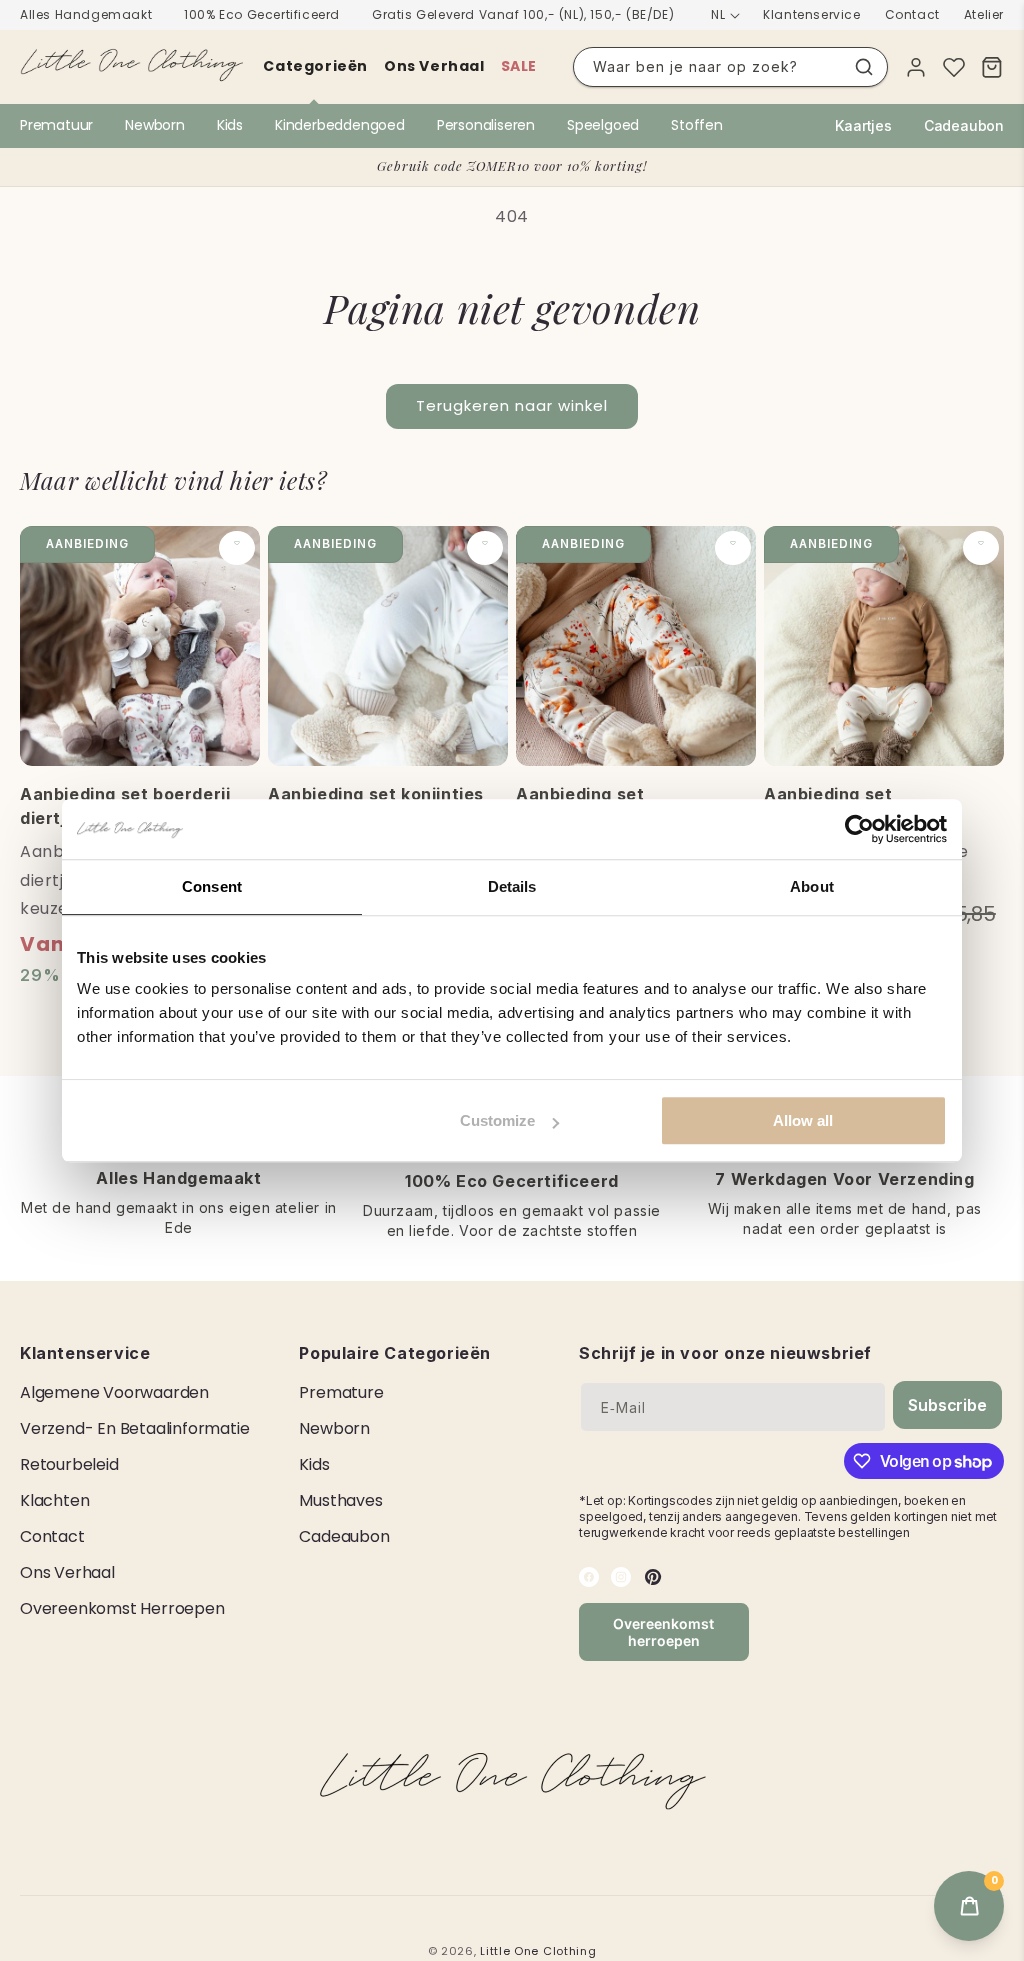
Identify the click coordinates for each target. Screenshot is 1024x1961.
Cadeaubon (964, 125)
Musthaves (340, 1500)
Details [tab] (512, 886)
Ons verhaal (434, 66)
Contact (912, 14)
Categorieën (315, 66)
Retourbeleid (69, 1464)
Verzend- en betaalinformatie (134, 1428)
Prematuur (56, 125)
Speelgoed (603, 125)
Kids (230, 125)
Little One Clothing (538, 1951)
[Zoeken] (864, 67)
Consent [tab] (212, 886)
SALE (519, 66)
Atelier (984, 14)
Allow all (803, 1120)
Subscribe (947, 1405)
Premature (341, 1392)
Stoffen (697, 125)
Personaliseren (486, 125)
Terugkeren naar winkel (512, 405)
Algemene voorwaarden (114, 1392)
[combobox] (730, 67)
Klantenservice (811, 14)
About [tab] (812, 886)
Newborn (155, 125)
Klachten (54, 1500)
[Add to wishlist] (237, 548)
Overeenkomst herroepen (122, 1608)
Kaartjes (863, 125)
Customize (497, 1120)
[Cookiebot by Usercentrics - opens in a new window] (859, 829)
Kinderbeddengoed (340, 125)
